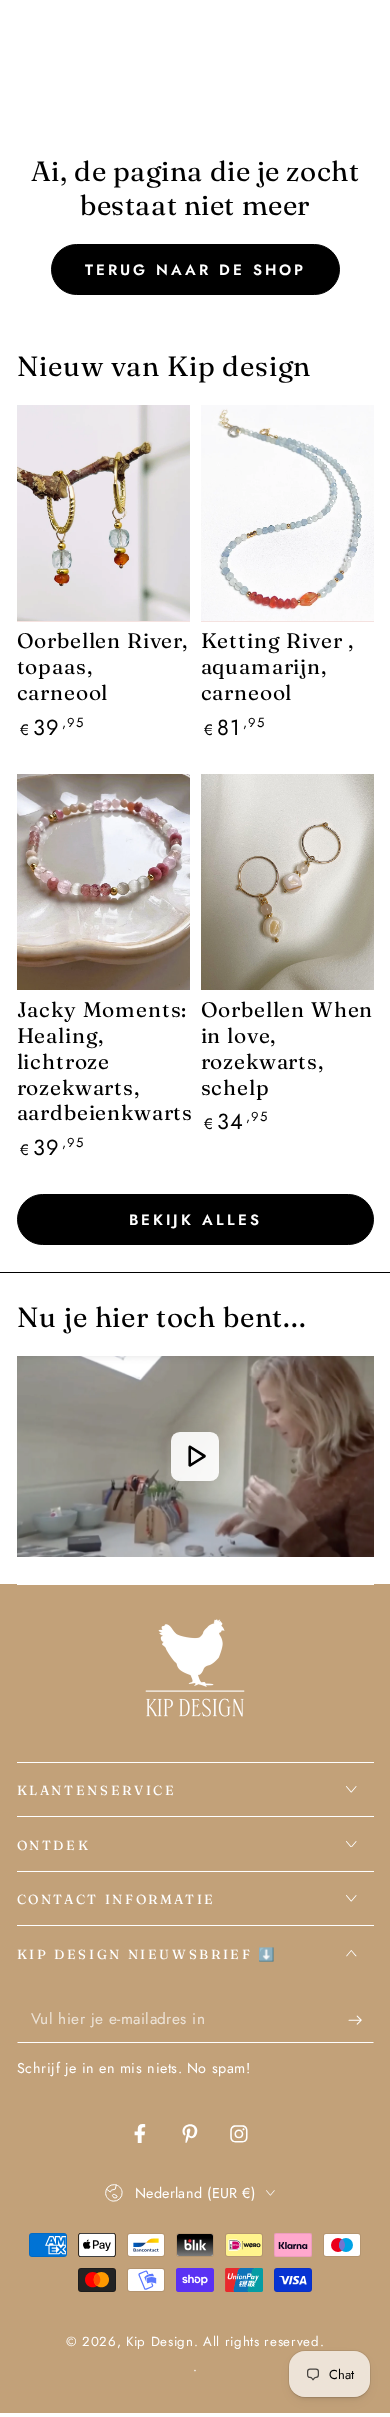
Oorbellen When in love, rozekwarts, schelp (287, 1048)
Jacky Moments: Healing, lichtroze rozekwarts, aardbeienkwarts (105, 1061)
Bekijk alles (195, 1220)
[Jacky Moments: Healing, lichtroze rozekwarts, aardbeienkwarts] (103, 882)
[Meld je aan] (360, 2020)
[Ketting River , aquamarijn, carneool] (287, 513)
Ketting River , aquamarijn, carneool (278, 666)
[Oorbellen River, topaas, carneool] (103, 513)
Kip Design (160, 2341)
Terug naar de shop (195, 270)
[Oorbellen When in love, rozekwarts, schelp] (287, 882)
